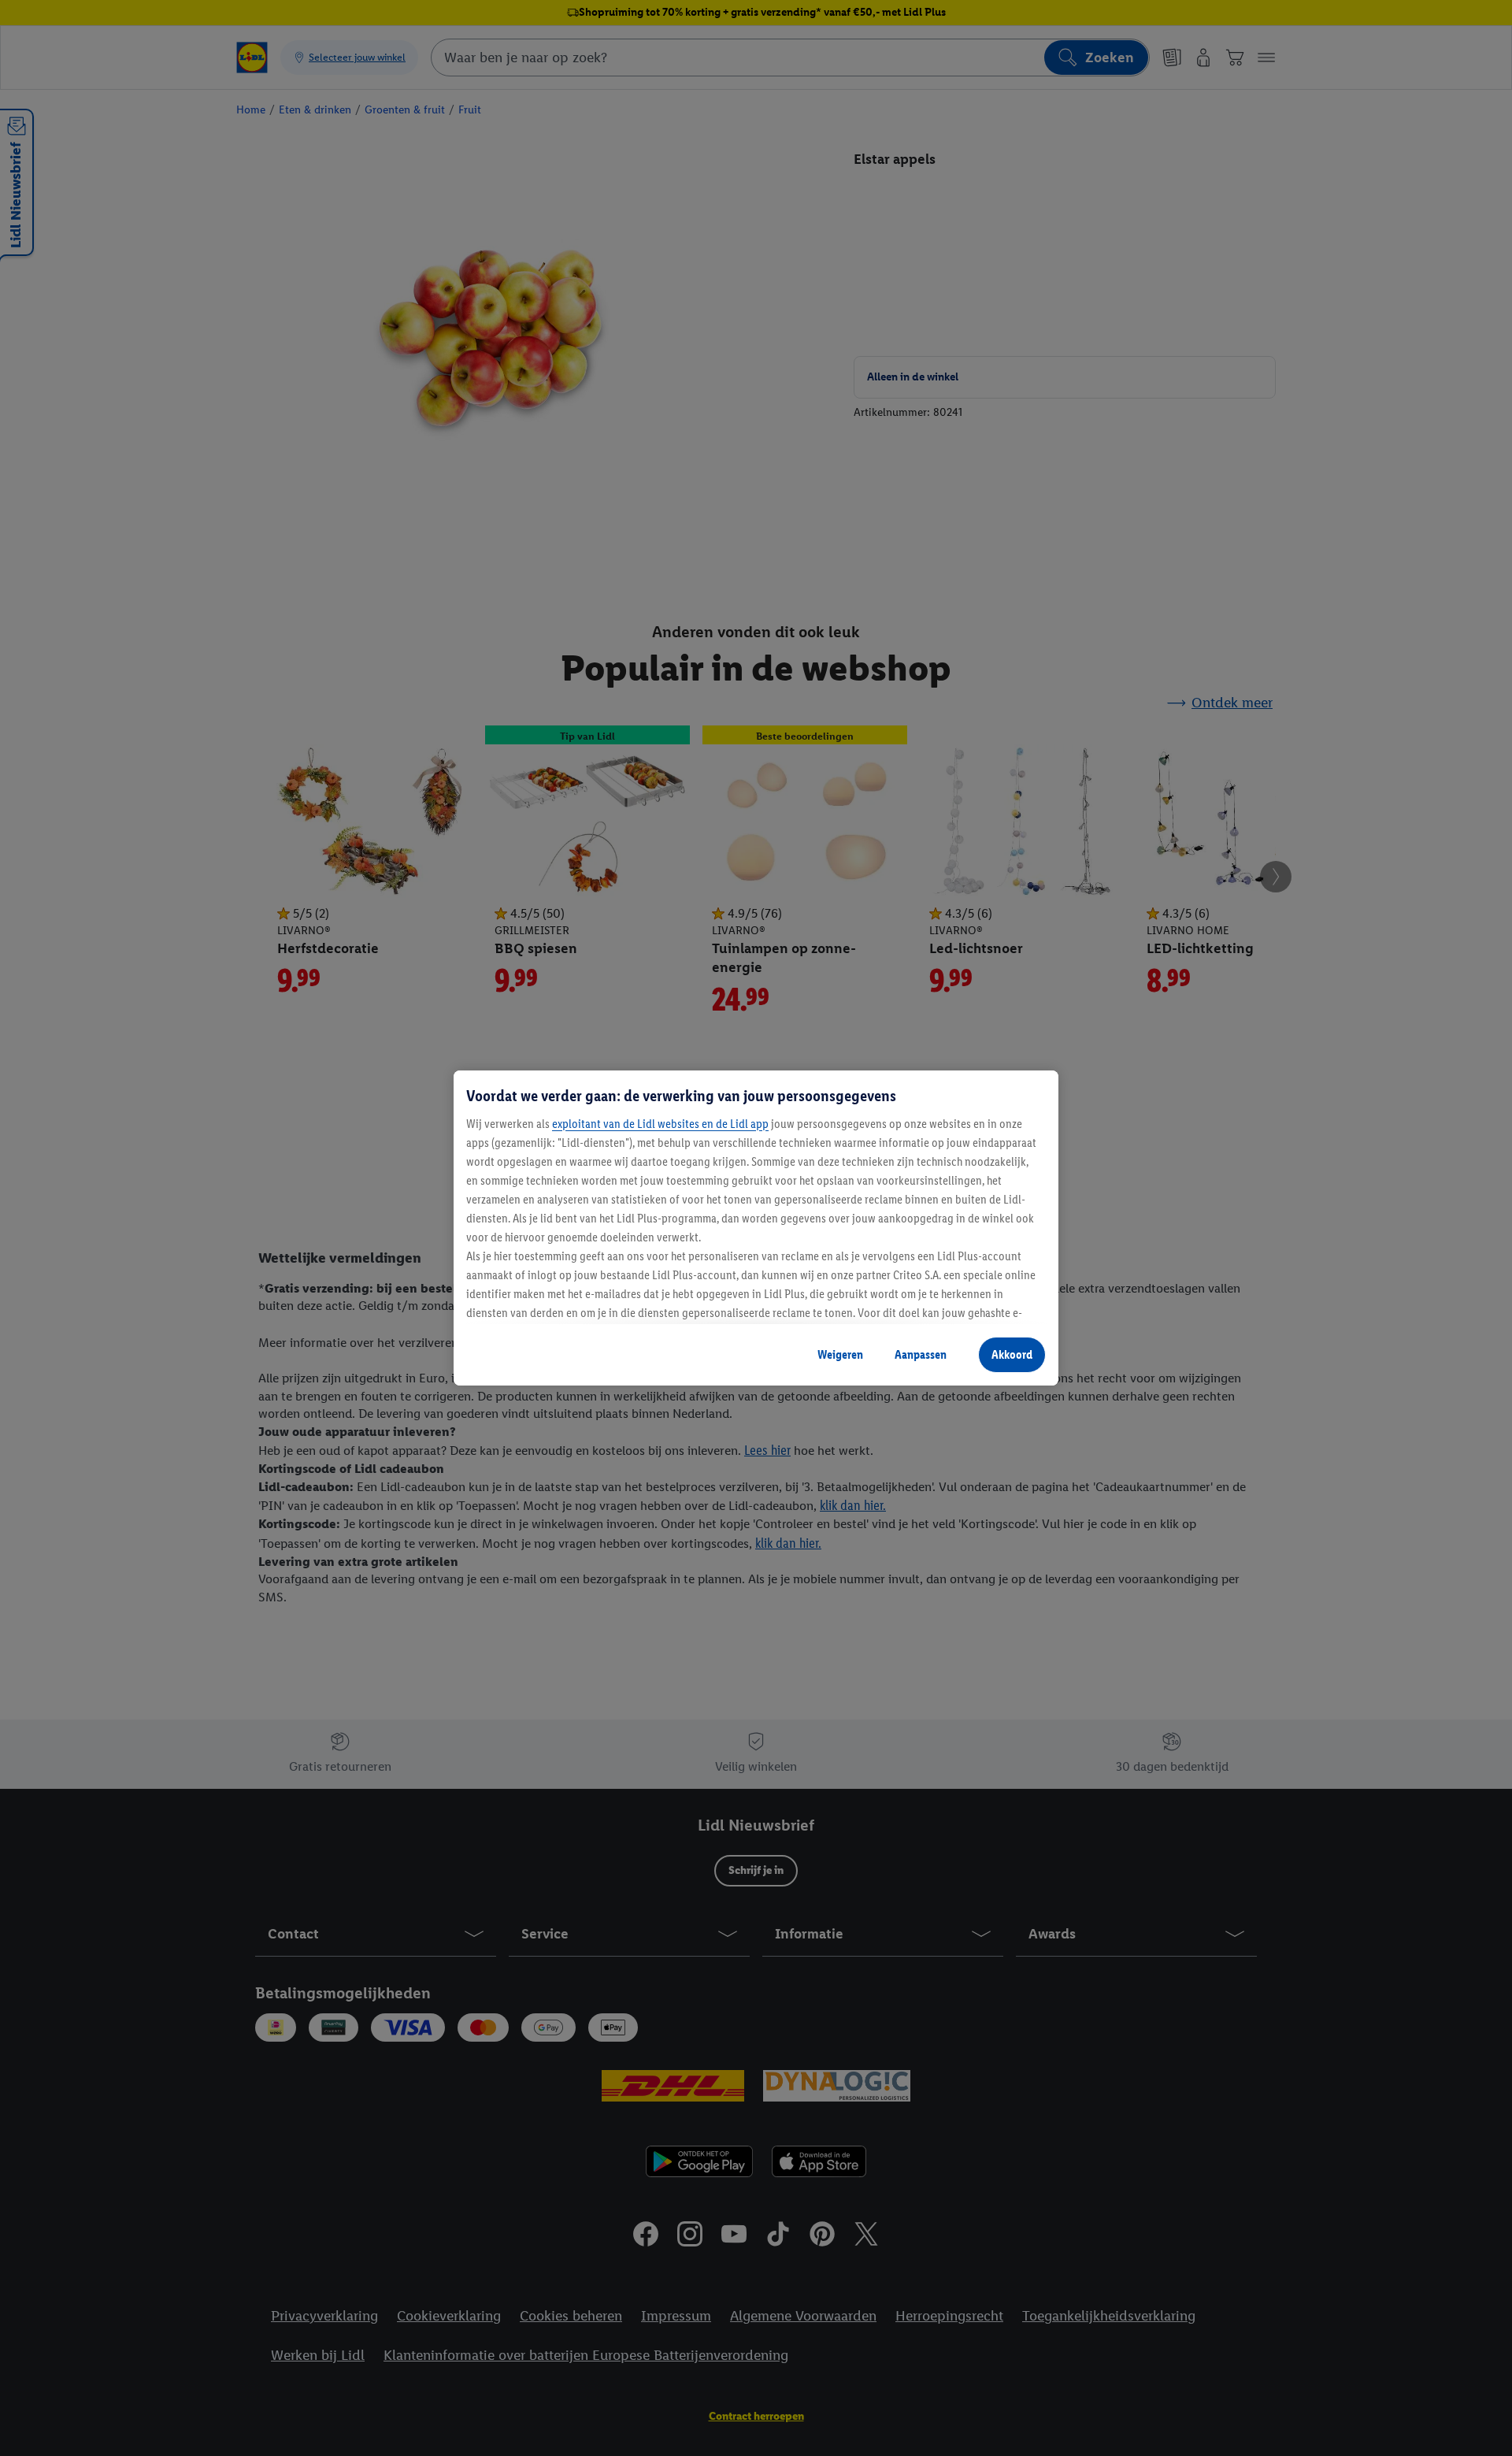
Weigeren (840, 1354)
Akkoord (1012, 1354)
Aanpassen (921, 1354)
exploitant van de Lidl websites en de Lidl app (660, 1124)
